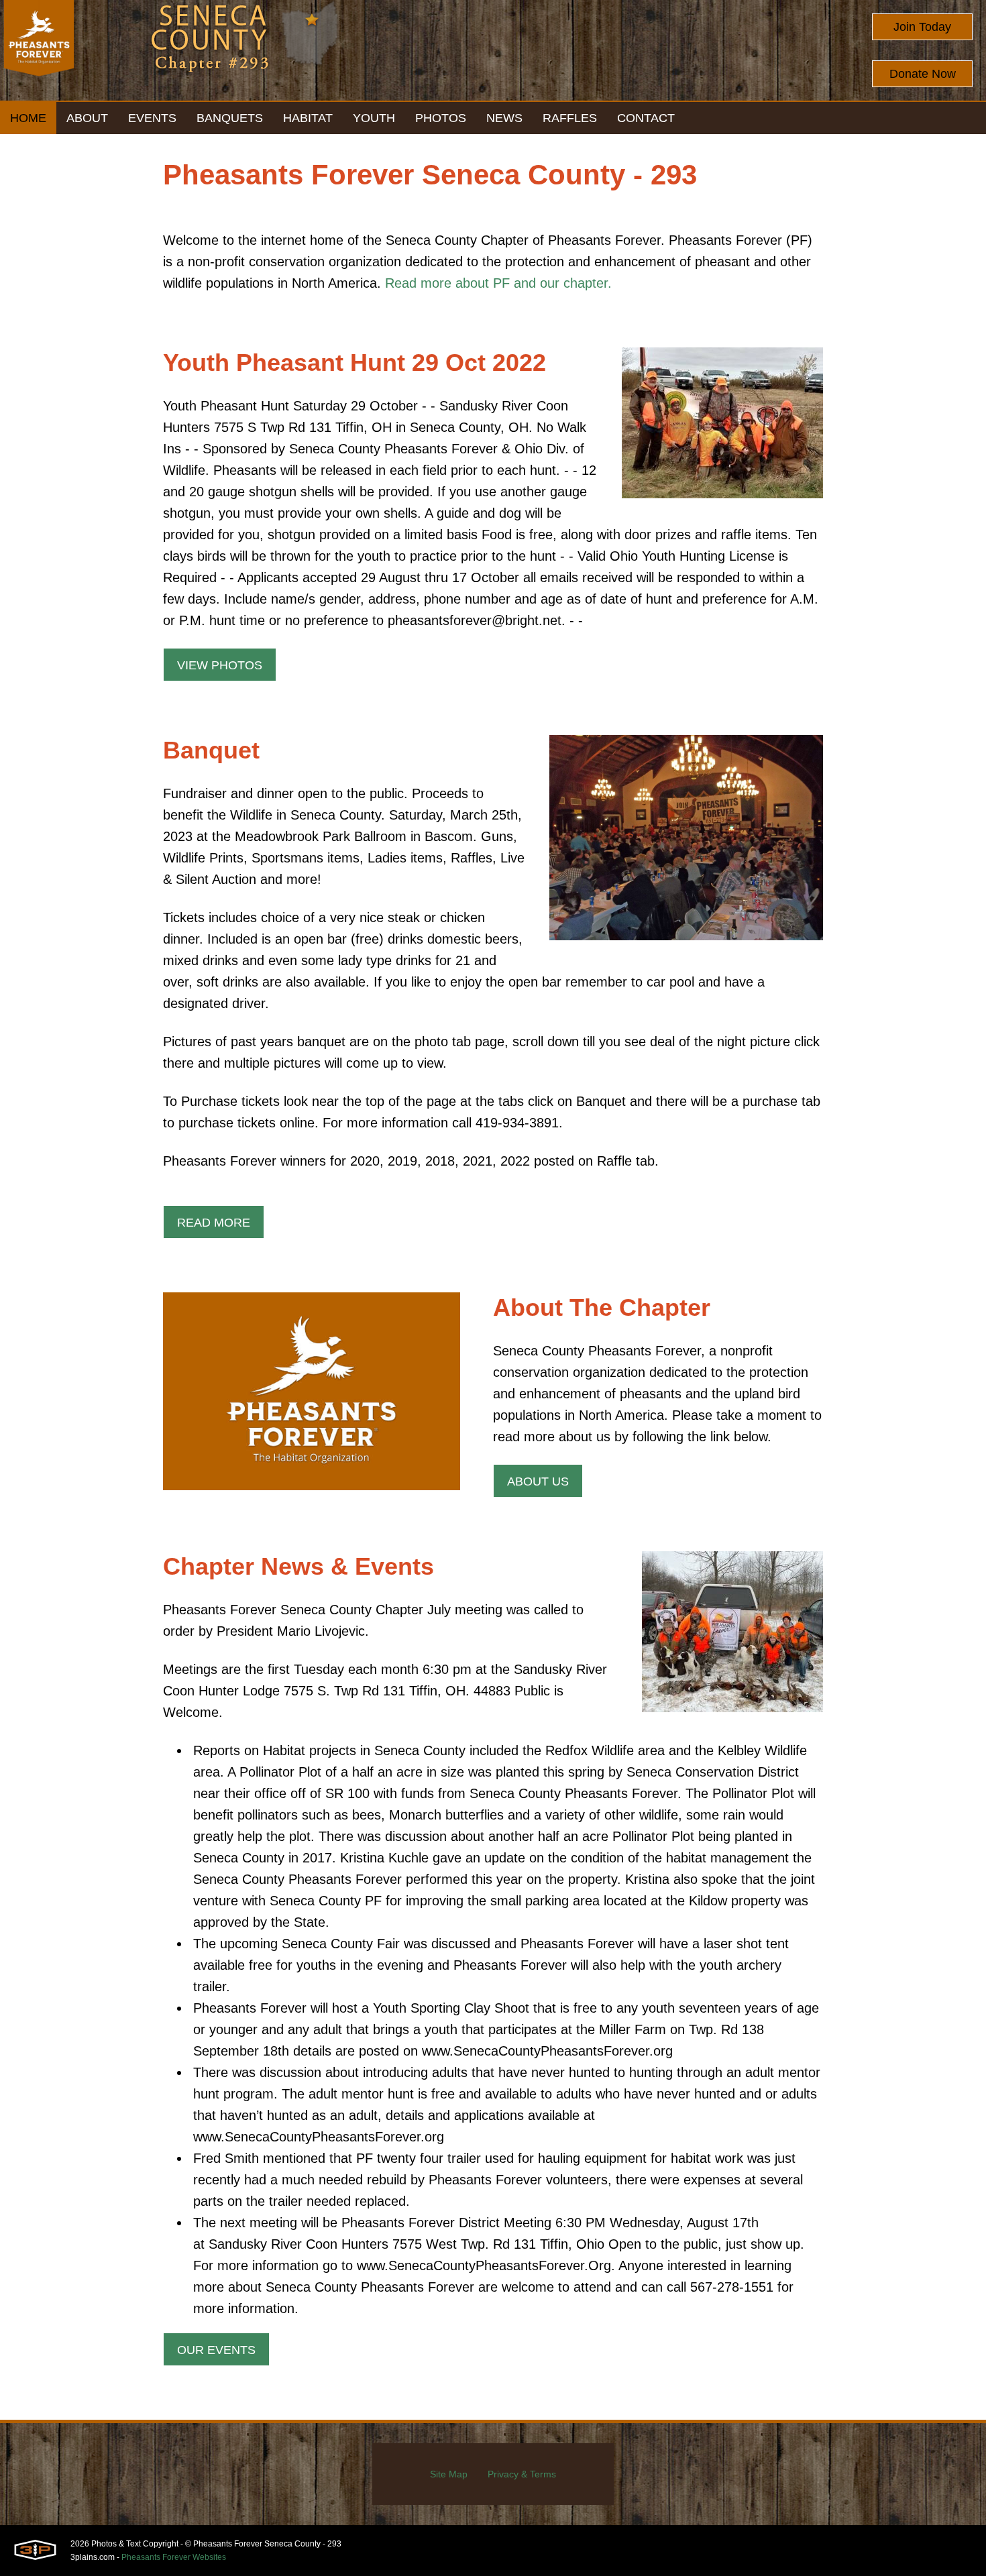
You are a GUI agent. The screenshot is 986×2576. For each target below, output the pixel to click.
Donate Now (923, 74)
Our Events (216, 2350)
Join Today (922, 27)
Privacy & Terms (522, 2474)
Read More (214, 1223)
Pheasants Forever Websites (174, 2557)
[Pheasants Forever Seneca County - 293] (39, 50)
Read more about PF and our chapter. (498, 283)
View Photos (220, 665)
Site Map (449, 2474)
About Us (538, 1481)
